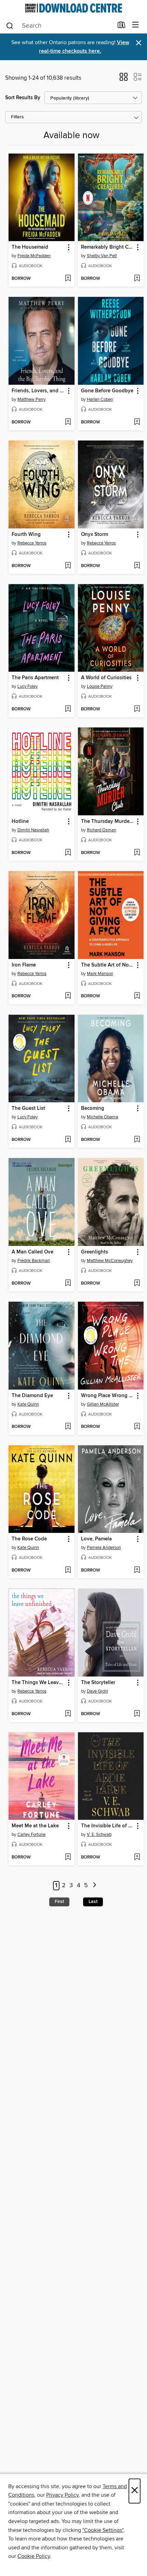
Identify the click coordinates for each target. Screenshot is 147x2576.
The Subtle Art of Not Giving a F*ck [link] (108, 965)
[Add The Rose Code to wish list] (68, 1570)
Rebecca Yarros (32, 543)
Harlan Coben (100, 399)
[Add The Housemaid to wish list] (68, 279)
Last (93, 1902)
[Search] (10, 25)
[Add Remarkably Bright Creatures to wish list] (137, 279)
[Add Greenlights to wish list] (137, 1284)
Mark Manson (100, 974)
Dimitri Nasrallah (33, 830)
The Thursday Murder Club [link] (108, 822)
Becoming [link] (93, 1108)
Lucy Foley (28, 686)
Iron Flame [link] (24, 965)
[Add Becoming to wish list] (137, 1140)
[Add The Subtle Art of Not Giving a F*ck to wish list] (137, 996)
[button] (124, 79)
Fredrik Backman (34, 1261)
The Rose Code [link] (29, 1539)
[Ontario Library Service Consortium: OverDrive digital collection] (73, 8)
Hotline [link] (20, 822)
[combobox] (59, 26)
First (59, 1902)
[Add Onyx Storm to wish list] (137, 566)
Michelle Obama (103, 1117)
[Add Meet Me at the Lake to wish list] (68, 1857)
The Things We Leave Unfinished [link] (38, 1683)
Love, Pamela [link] (96, 1539)
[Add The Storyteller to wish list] (137, 1714)
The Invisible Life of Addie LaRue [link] (108, 1826)
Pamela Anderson (104, 1548)
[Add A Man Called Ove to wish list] (68, 1284)
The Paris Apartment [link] (35, 678)
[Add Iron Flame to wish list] (68, 996)
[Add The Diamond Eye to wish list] (68, 1427)
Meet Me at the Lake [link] (35, 1826)
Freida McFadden (34, 256)
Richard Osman (102, 830)
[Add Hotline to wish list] (68, 853)
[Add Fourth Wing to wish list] (68, 566)
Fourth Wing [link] (26, 535)
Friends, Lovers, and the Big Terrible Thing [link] (38, 391)
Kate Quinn (28, 1404)
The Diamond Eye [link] (32, 1396)
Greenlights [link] (95, 1252)
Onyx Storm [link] (95, 535)
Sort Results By (23, 98)
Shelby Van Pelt (102, 256)
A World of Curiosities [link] (106, 678)
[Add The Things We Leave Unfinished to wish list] (68, 1714)
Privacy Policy (62, 2495)
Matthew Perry (31, 399)
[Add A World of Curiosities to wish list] (137, 709)
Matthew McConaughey (110, 1261)
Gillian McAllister (103, 1404)
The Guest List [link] (28, 1108)
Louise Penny (100, 686)
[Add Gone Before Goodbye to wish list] (137, 422)
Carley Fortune (31, 1835)
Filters (17, 117)
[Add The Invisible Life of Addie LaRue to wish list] (137, 1857)
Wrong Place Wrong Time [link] (108, 1396)
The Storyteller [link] (98, 1683)
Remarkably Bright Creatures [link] (108, 247)
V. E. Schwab (99, 1835)
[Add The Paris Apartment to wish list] (68, 709)
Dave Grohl (97, 1691)
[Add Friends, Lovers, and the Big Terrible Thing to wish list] (68, 422)
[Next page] (95, 1886)
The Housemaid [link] (30, 247)
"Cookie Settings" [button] (103, 2530)
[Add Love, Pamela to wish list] (137, 1570)
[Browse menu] (136, 25)
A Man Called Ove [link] (32, 1252)
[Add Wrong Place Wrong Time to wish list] (137, 1427)
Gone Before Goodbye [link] (107, 391)
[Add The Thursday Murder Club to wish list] (137, 853)
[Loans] (122, 26)
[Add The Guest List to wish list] (68, 1140)
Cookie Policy (34, 2556)
